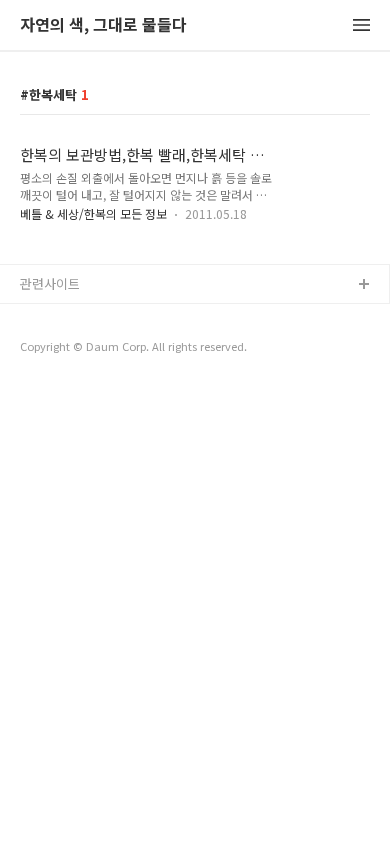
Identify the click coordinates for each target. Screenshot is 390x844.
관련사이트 (50, 283)
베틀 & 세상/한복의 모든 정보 (93, 213)
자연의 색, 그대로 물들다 (103, 25)
